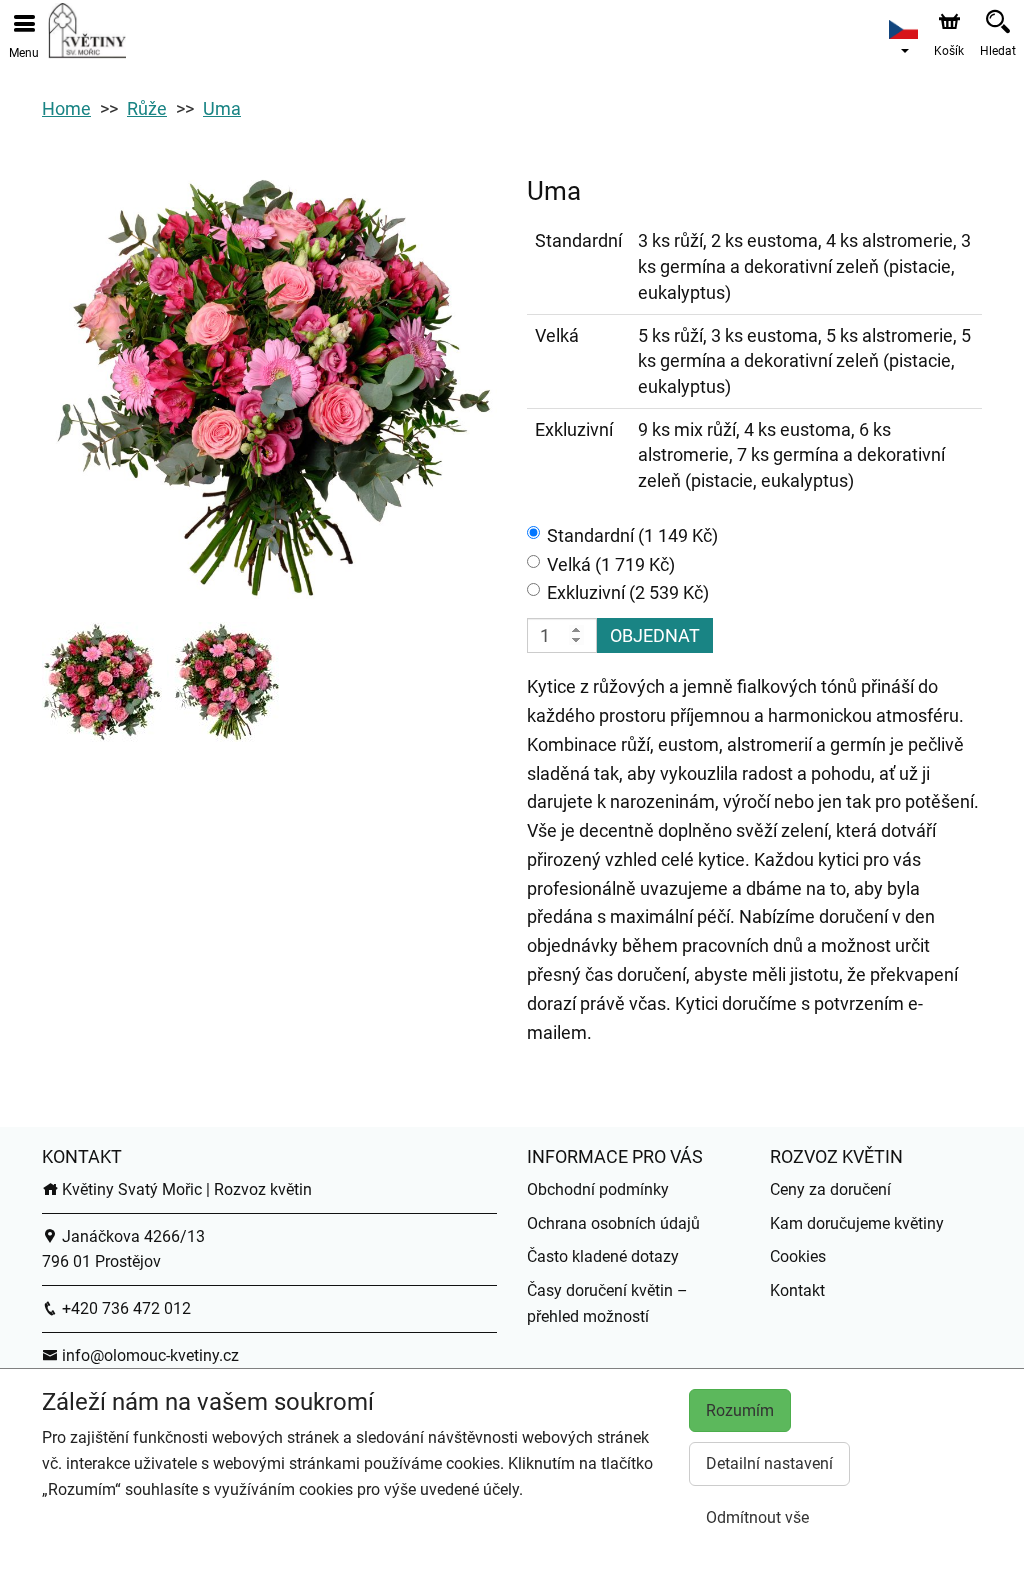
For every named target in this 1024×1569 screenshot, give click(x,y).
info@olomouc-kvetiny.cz (148, 1355)
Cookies (798, 1256)
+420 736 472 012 (124, 1308)
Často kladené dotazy (603, 1256)
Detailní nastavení (769, 1463)
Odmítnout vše (757, 1517)
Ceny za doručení (830, 1189)
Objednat (655, 635)
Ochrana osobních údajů (613, 1223)
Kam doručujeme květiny (857, 1223)
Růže (147, 108)
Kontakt (797, 1290)
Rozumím (740, 1410)
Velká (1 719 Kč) (611, 564)
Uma (222, 108)
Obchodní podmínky (598, 1189)
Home (66, 108)
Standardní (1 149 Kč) (632, 535)
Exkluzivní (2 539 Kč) (628, 592)
